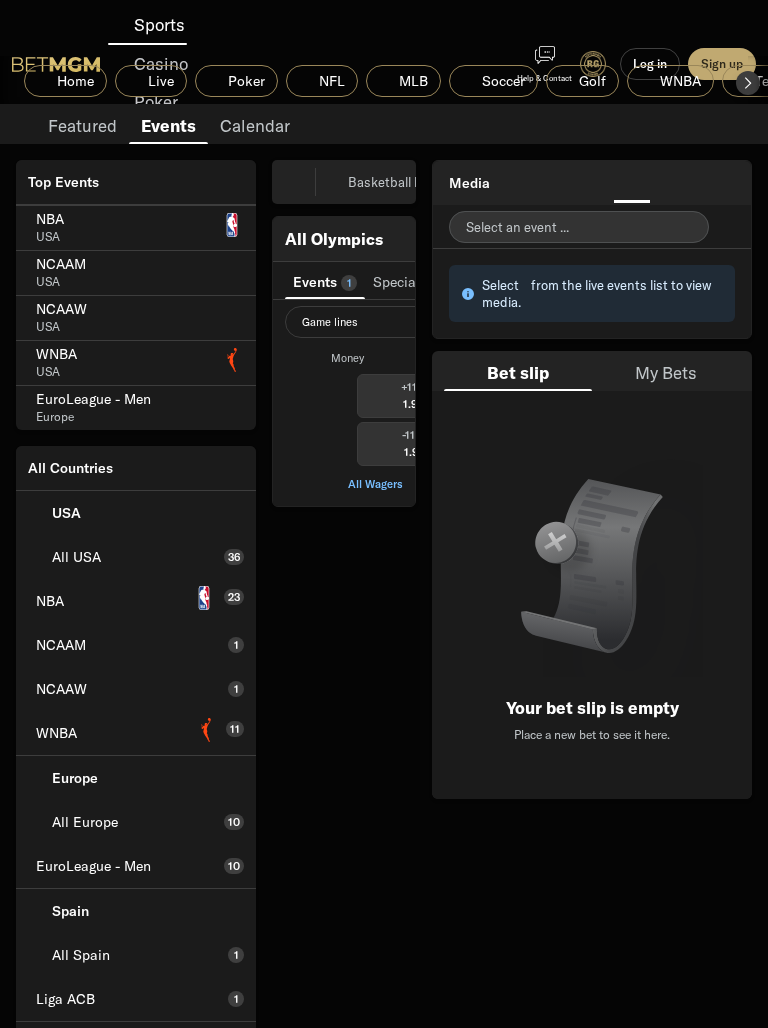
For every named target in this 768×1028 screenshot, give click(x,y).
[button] (748, 83)
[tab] (82, 124)
